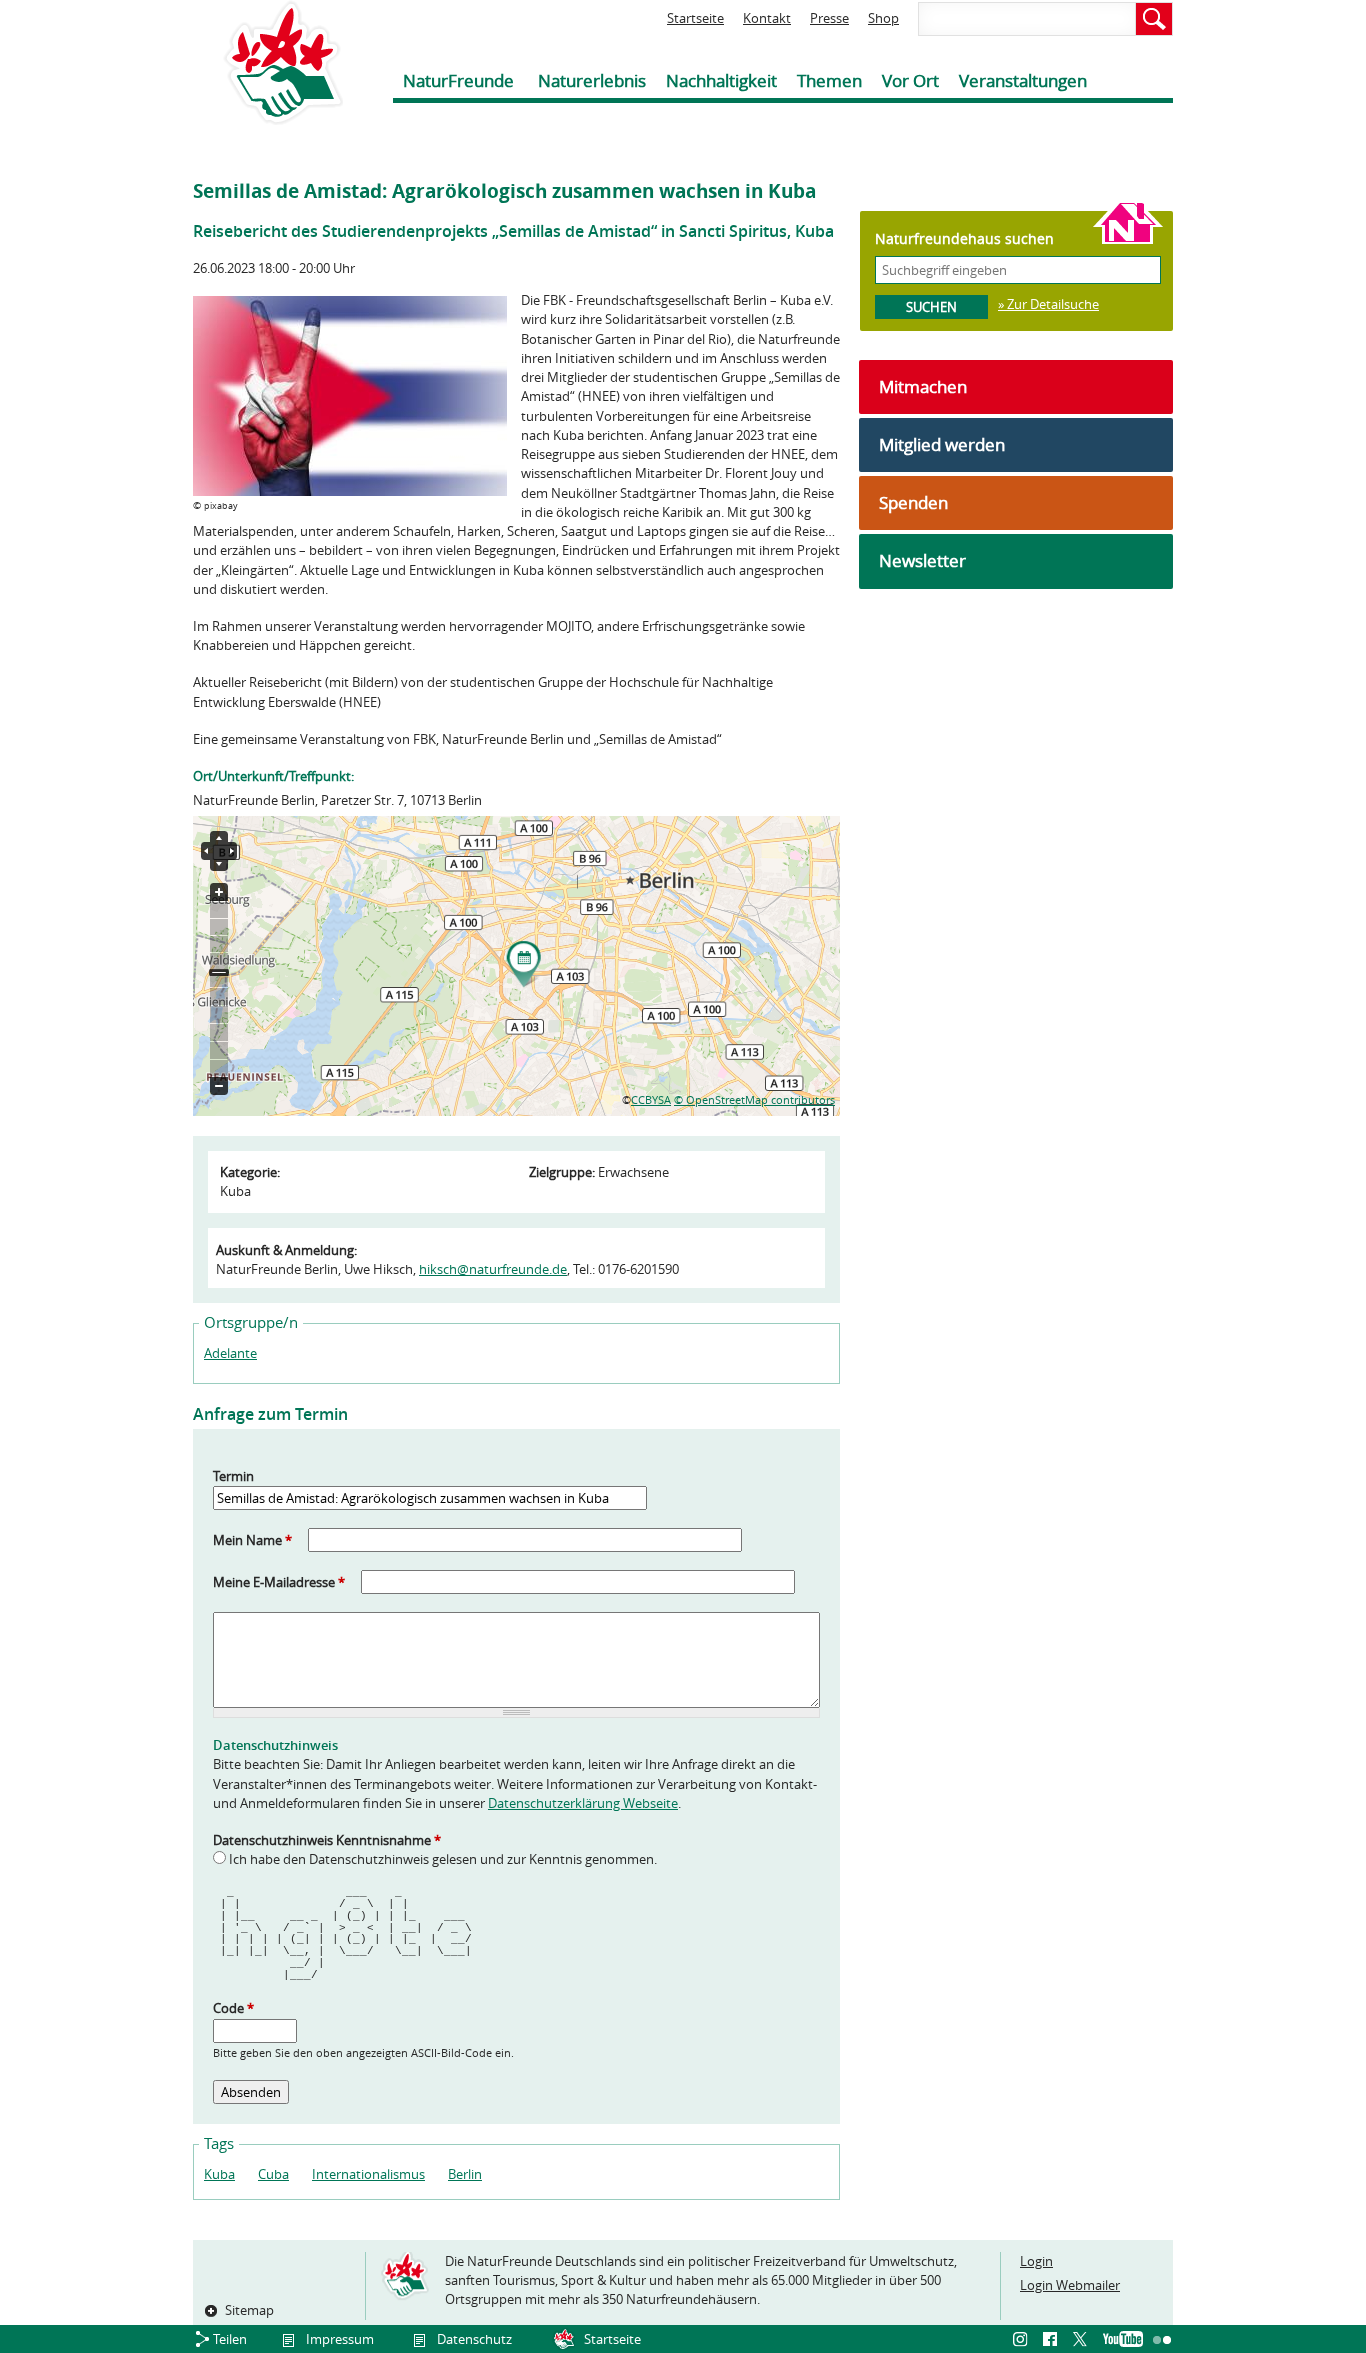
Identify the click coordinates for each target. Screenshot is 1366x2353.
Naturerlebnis (592, 80)
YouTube (1123, 2340)
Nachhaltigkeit (721, 80)
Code (233, 2008)
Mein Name (252, 1540)
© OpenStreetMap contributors (754, 1100)
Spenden (913, 502)
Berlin (465, 2174)
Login (1036, 2261)
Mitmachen (923, 386)
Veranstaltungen (1023, 80)
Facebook (1053, 2340)
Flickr (1163, 2340)
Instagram (1023, 2340)
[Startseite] (268, 62)
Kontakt (767, 18)
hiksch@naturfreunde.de (493, 1269)
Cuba (273, 2174)
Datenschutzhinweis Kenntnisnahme (327, 1840)
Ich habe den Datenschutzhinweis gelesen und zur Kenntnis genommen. (443, 1859)
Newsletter (922, 560)
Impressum (340, 2339)
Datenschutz (474, 2339)
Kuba (219, 2174)
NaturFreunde (458, 80)
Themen (829, 80)
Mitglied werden (942, 444)
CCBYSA (651, 1100)
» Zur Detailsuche (1048, 304)
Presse (829, 18)
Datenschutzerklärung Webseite (583, 1803)
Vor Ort (910, 80)
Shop (883, 18)
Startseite (695, 18)
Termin (233, 1476)
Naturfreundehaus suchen (964, 238)
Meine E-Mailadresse (279, 1582)
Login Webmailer (1070, 2285)
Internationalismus (368, 2174)
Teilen (230, 2339)
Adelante (230, 1353)
